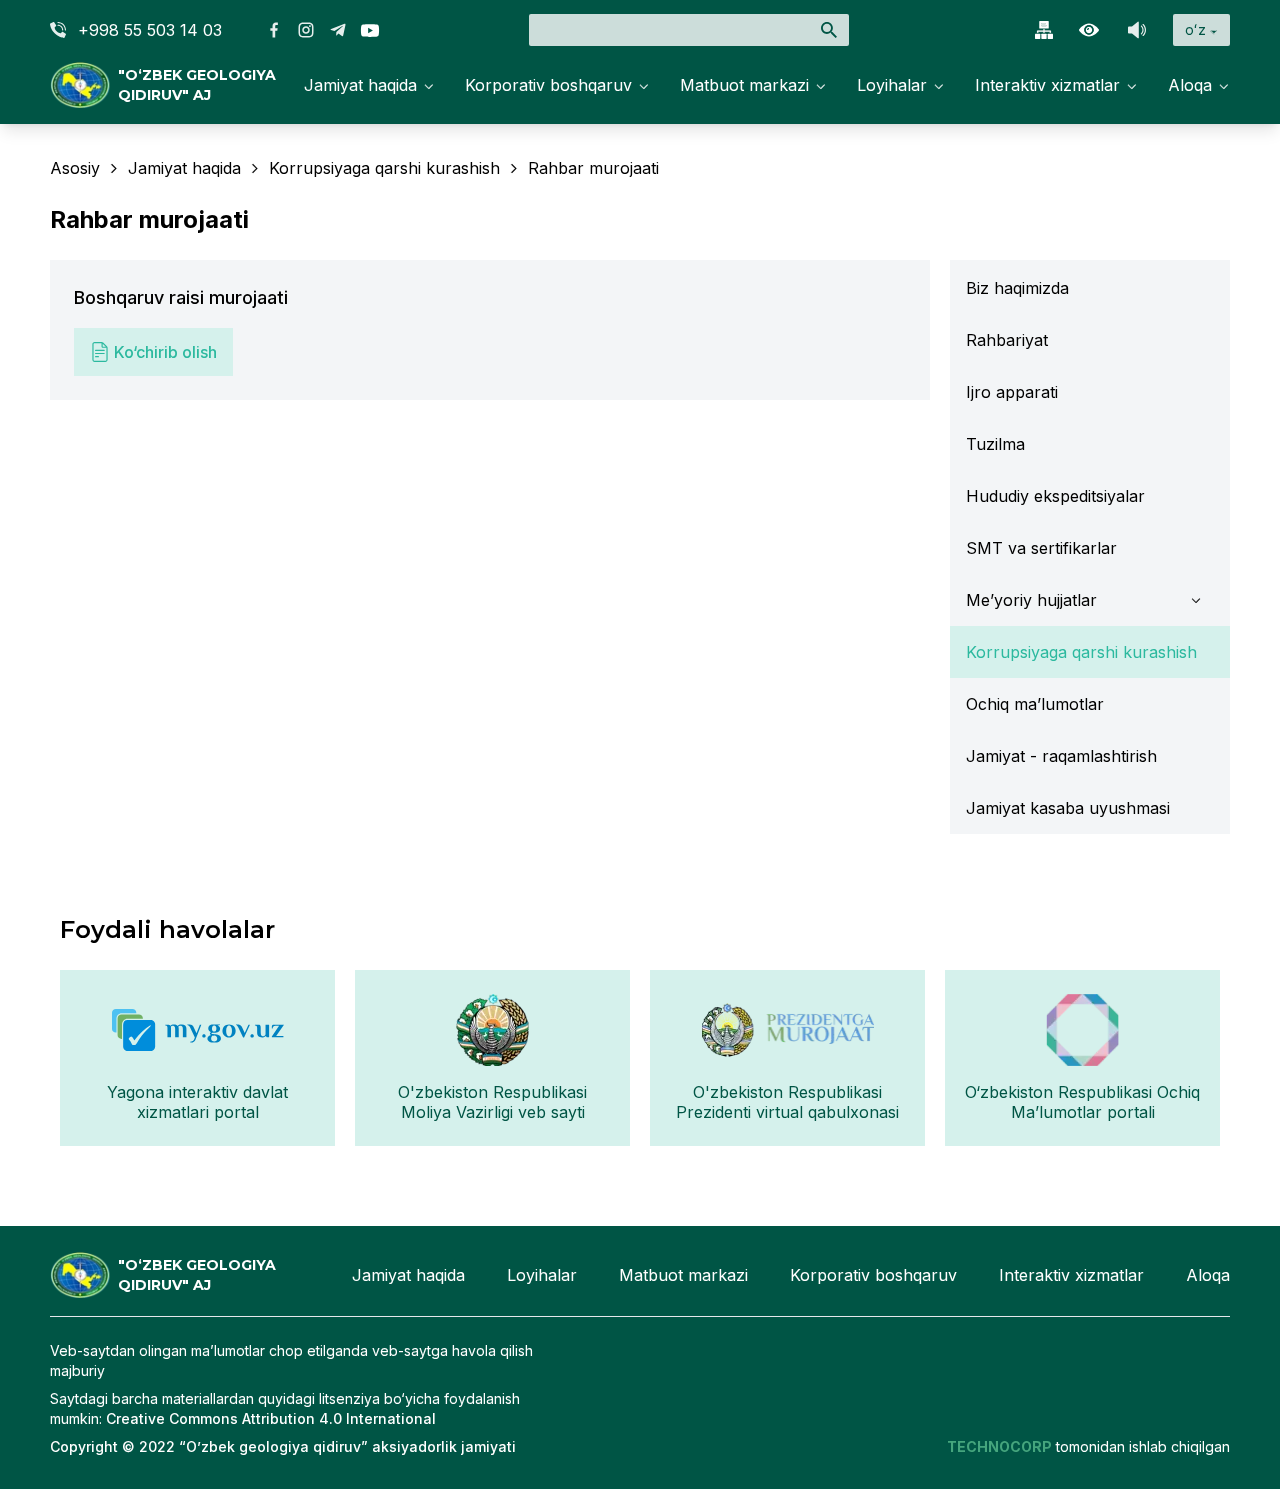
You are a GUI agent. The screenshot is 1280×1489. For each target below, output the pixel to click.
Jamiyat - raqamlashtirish (1061, 756)
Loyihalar (892, 85)
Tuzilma (995, 444)
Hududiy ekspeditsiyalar (1055, 496)
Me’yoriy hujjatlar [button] (1031, 600)
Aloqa (1190, 85)
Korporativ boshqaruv (548, 85)
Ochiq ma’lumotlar (1035, 704)
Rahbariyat (1007, 340)
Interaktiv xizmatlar (1047, 85)
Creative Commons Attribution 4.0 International (271, 1418)
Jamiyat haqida (360, 85)
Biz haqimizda (1017, 288)
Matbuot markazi (744, 85)
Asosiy (75, 168)
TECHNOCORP (999, 1446)
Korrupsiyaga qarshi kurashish (1081, 652)
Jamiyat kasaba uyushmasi (1068, 808)
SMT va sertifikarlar (1041, 548)
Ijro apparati (1012, 392)
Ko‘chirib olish (165, 352)
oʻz (1195, 29)
